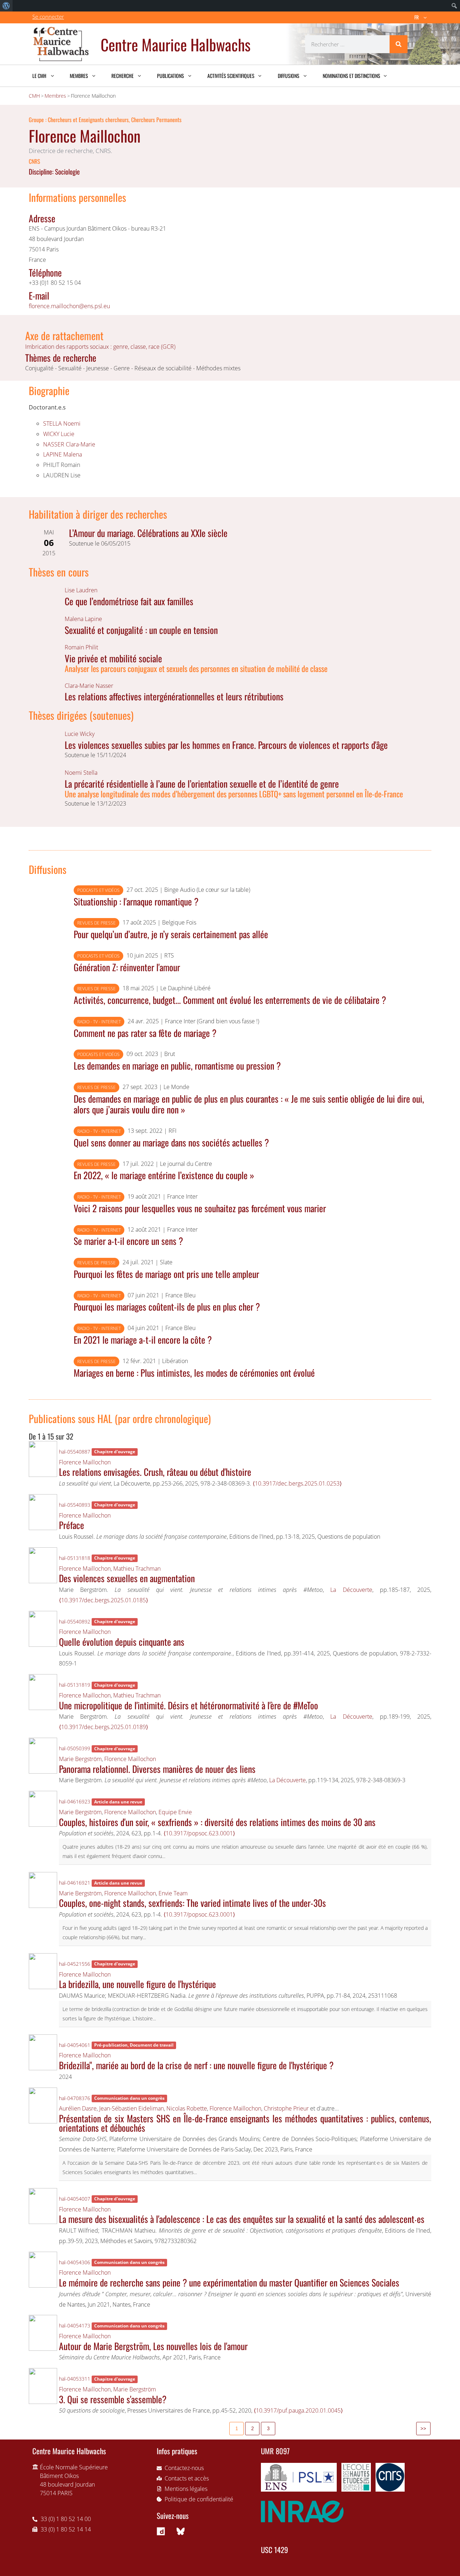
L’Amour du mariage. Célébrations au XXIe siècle (148, 533)
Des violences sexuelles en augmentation (127, 1578)
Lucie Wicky (80, 734)
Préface (72, 1525)
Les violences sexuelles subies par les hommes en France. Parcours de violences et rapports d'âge (226, 745)
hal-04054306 (75, 2262)
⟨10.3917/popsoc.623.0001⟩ (199, 1833)
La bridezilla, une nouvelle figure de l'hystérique (137, 1984)
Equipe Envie (175, 1812)
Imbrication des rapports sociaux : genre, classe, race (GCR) (100, 347)
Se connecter (48, 17)
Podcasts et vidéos (98, 890)
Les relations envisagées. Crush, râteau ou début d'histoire (155, 1472)
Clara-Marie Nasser (89, 686)
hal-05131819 (75, 1685)
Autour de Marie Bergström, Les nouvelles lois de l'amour (153, 2346)
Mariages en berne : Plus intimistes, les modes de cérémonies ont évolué (194, 1372)
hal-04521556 (75, 1964)
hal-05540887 (75, 1452)
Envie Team (173, 1893)
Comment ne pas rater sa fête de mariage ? (145, 1033)
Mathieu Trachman (137, 1569)
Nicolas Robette (187, 2108)
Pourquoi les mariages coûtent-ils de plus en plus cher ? (167, 1306)
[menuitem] (6, 6)
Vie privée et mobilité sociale (113, 658)
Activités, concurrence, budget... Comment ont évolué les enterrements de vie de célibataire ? (230, 1000)
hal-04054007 (75, 2199)
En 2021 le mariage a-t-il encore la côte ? (143, 1339)
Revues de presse (96, 923)
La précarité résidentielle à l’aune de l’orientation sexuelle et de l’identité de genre (202, 783)
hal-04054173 (75, 2325)
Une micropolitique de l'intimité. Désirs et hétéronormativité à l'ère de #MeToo (188, 1705)
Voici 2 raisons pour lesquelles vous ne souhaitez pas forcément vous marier (200, 1208)
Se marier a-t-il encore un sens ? (128, 1241)
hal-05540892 (75, 1621)
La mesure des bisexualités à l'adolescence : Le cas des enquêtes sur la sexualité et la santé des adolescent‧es (242, 2219)
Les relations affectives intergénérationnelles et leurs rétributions (174, 696)
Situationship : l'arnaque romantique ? (136, 901)
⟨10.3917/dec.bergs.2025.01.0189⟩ (103, 1727)
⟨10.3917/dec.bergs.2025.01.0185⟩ (103, 1600)
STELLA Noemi (62, 423)
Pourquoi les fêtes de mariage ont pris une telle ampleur (166, 1274)
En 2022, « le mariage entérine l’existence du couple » (164, 1175)
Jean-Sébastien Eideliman (132, 2108)
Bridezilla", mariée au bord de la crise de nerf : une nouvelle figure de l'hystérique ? (196, 2065)
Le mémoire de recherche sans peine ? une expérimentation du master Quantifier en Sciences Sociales (229, 2282)
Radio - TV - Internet (99, 1022)
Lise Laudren (81, 590)
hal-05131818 (75, 1558)
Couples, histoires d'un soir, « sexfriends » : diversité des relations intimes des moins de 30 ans (217, 1822)
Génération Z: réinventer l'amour (127, 967)
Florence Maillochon (85, 1462)
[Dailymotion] (161, 2531)
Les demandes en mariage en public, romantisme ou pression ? (177, 1065)
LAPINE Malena (63, 454)
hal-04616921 (75, 1883)
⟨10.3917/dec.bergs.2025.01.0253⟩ (297, 1483)
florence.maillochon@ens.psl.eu (69, 306)
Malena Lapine (83, 619)
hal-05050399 (75, 1748)
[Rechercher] (399, 44)
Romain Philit (81, 647)
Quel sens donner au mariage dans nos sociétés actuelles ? (171, 1142)
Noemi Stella (81, 773)
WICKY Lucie (59, 434)
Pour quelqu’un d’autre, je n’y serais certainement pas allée (171, 934)
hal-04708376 (75, 2098)
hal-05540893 (75, 1505)
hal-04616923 (75, 1801)
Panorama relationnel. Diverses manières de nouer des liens (157, 1769)
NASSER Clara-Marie (69, 444)
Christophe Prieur (286, 2108)
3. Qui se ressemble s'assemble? (113, 2399)
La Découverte (351, 1590)
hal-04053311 (75, 2379)
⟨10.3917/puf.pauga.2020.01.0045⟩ (298, 2410)
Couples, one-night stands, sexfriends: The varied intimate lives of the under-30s (192, 1903)
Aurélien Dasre (78, 2108)
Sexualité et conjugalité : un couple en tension (141, 630)
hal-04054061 (75, 2045)
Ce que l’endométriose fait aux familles (129, 601)
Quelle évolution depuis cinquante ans (122, 1641)
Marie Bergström (80, 1759)
